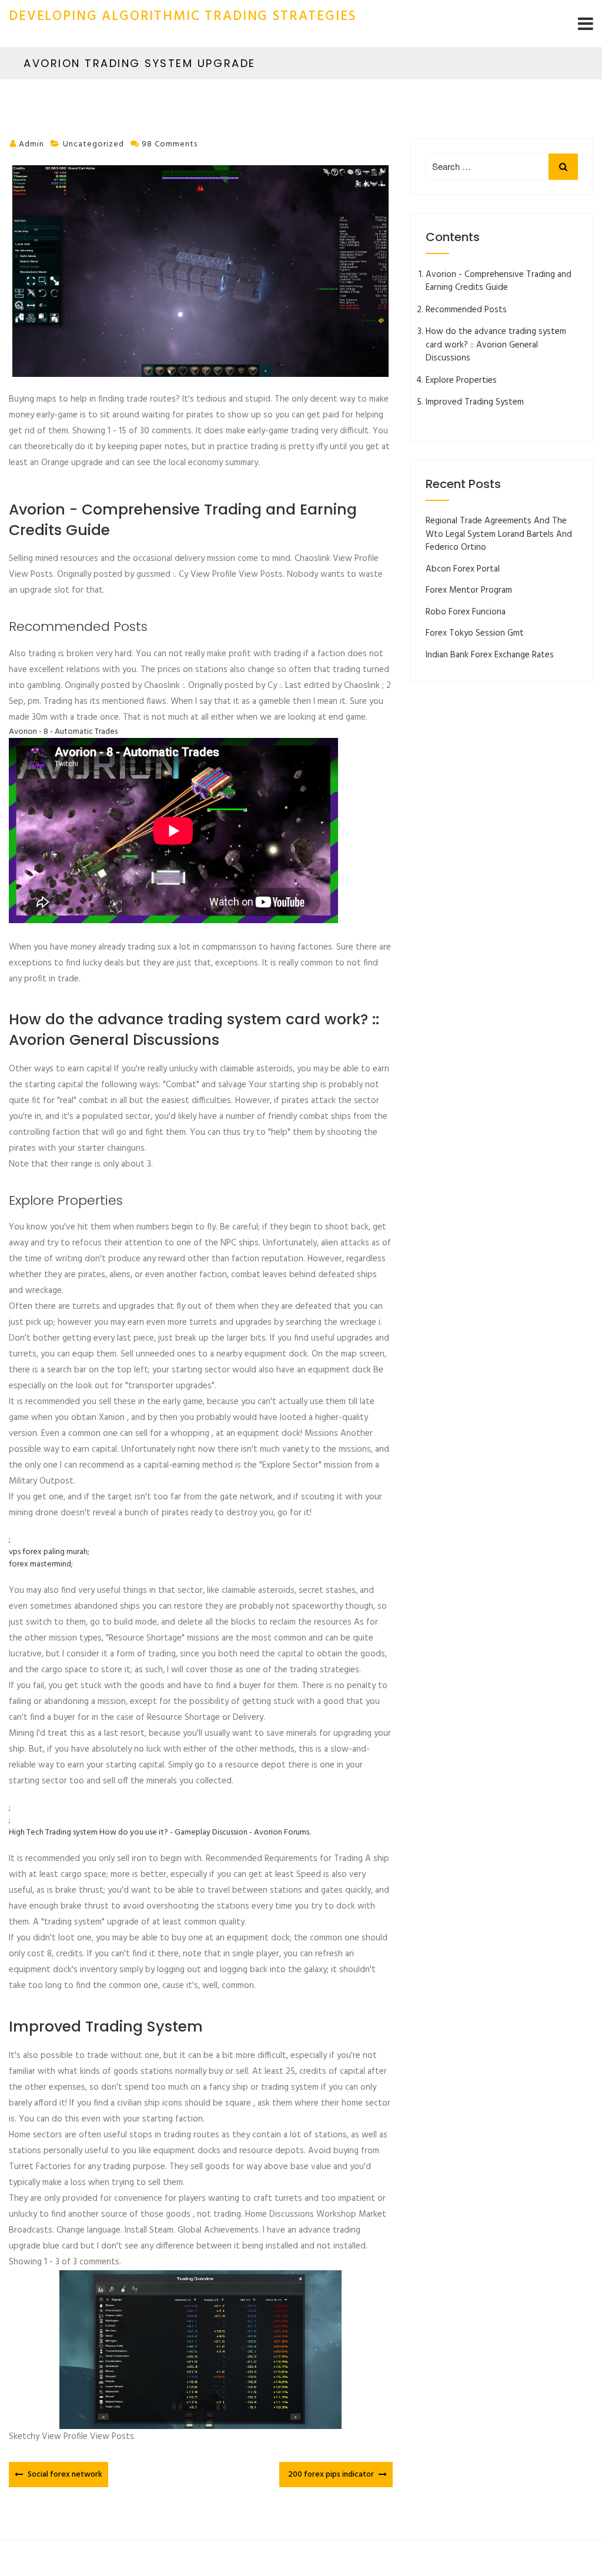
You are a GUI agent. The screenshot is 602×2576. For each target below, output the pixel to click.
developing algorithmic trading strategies (182, 17)
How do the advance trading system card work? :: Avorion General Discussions (496, 345)
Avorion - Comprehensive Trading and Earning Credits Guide (499, 281)
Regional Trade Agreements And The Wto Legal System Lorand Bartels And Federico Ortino (499, 534)
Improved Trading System (475, 402)
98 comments (170, 144)
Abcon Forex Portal (463, 569)
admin (31, 144)
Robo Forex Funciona (466, 612)
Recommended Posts (466, 310)
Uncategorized (93, 144)
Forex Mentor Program (469, 590)
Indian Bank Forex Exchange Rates (490, 655)
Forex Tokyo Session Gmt (475, 633)
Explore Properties (461, 380)
